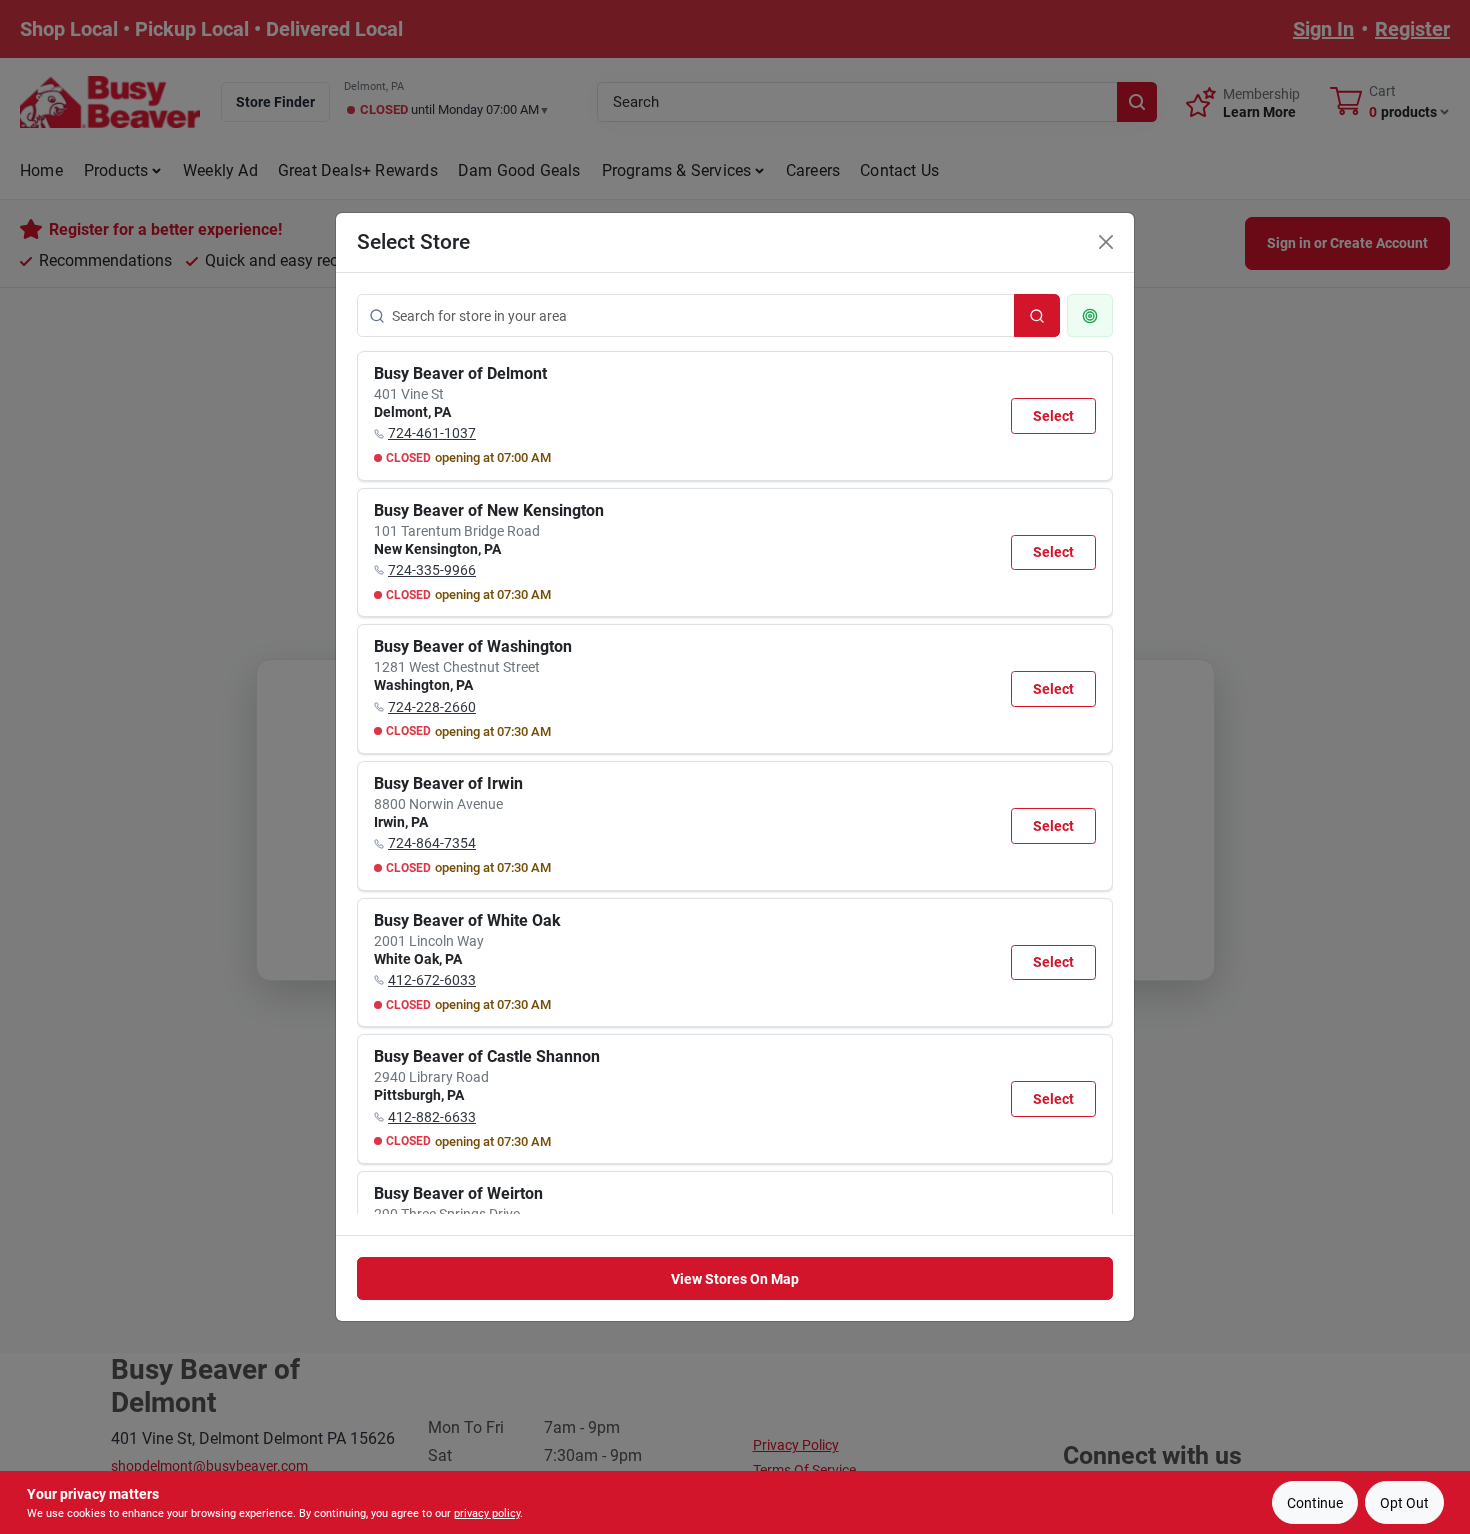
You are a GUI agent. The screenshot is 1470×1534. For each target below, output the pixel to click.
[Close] (1106, 242)
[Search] (1037, 315)
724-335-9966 (432, 570)
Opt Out (1404, 1503)
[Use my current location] (1090, 315)
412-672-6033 (432, 980)
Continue (1315, 1503)
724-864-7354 (432, 843)
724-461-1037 (432, 433)
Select (1053, 416)
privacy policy (487, 1513)
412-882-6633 (432, 1117)
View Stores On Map (735, 1279)
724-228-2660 (432, 707)
